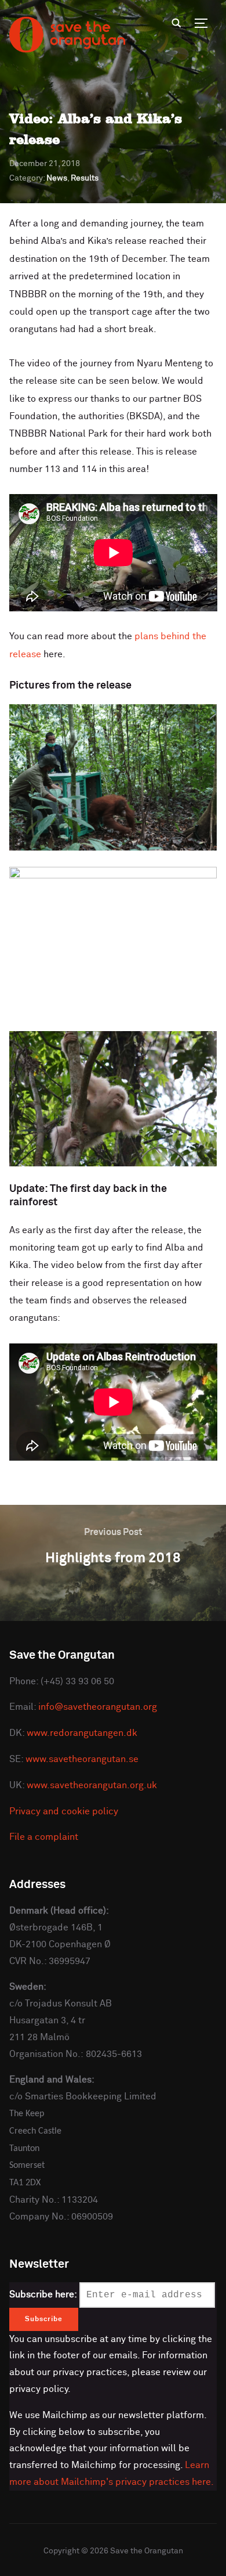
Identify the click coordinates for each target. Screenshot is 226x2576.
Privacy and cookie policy (64, 1811)
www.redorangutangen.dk (82, 1733)
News (57, 178)
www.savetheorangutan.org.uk (92, 1785)
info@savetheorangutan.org (98, 1707)
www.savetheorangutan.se (82, 1759)
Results (85, 178)
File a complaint (44, 1837)
